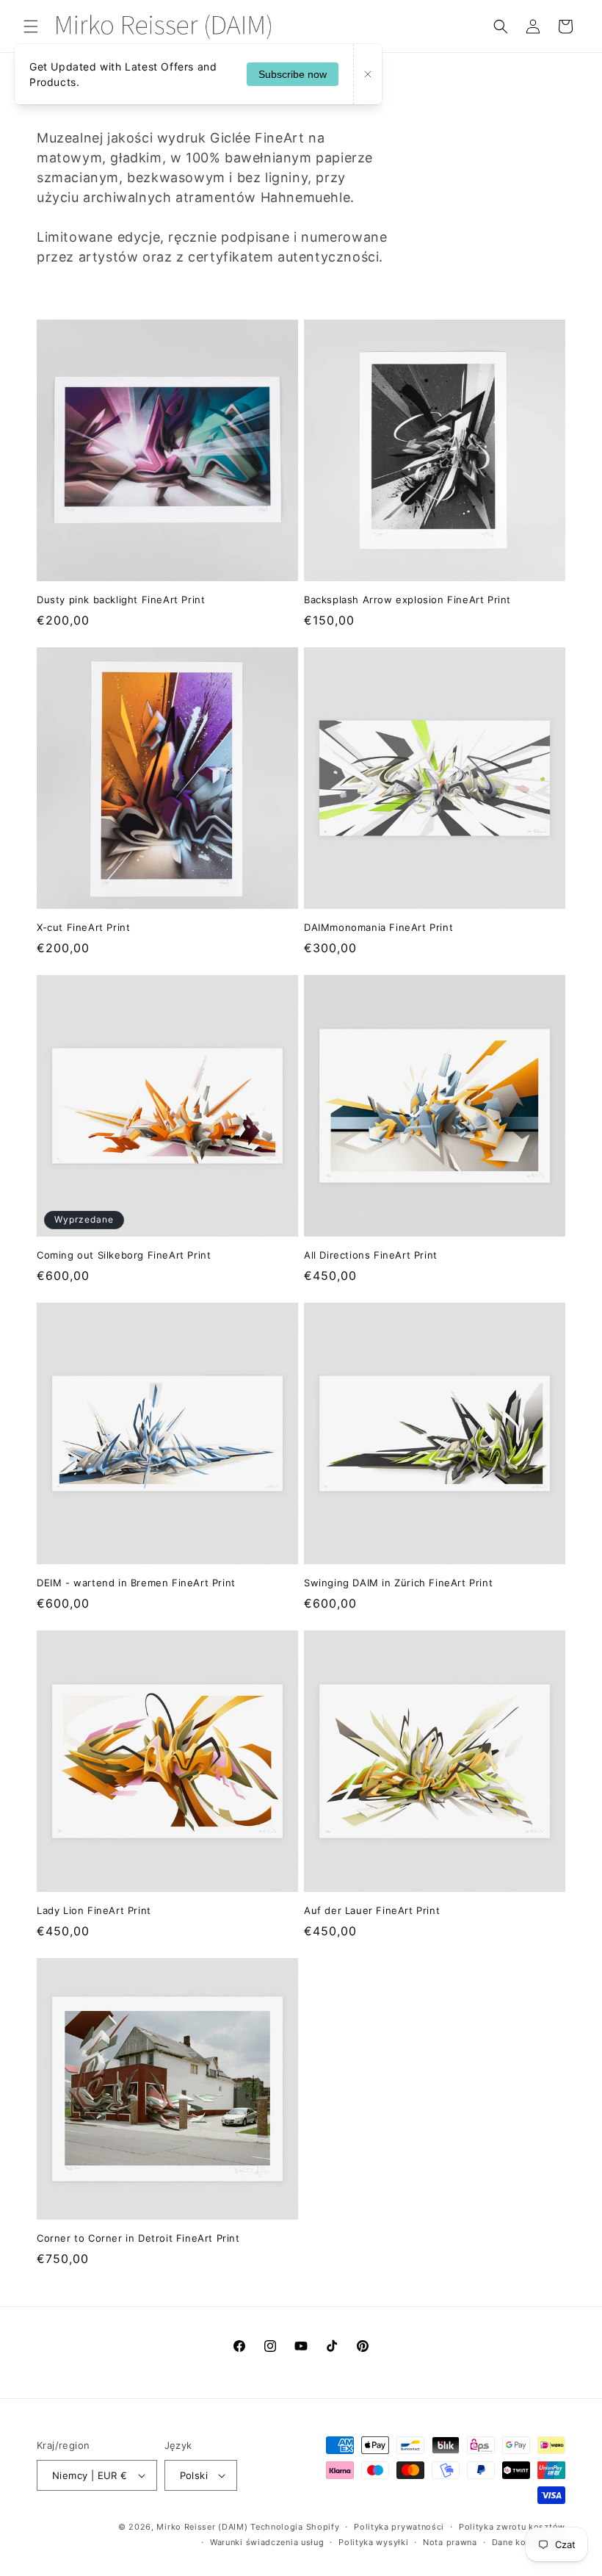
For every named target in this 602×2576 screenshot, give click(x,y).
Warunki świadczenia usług (267, 2542)
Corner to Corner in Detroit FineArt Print (138, 2238)
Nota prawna (450, 2542)
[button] (31, 26)
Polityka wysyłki (373, 2542)
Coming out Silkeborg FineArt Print (124, 1255)
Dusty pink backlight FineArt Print (121, 600)
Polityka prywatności (399, 2527)
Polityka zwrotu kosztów (512, 2527)
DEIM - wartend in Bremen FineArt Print (136, 1583)
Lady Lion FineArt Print (94, 1910)
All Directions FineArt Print (371, 1255)
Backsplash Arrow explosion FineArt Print (407, 600)
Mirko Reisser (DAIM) (202, 2527)
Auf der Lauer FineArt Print (372, 1910)
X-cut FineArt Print (83, 927)
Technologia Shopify (295, 2527)
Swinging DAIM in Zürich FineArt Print (398, 1583)
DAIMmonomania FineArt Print (378, 927)
